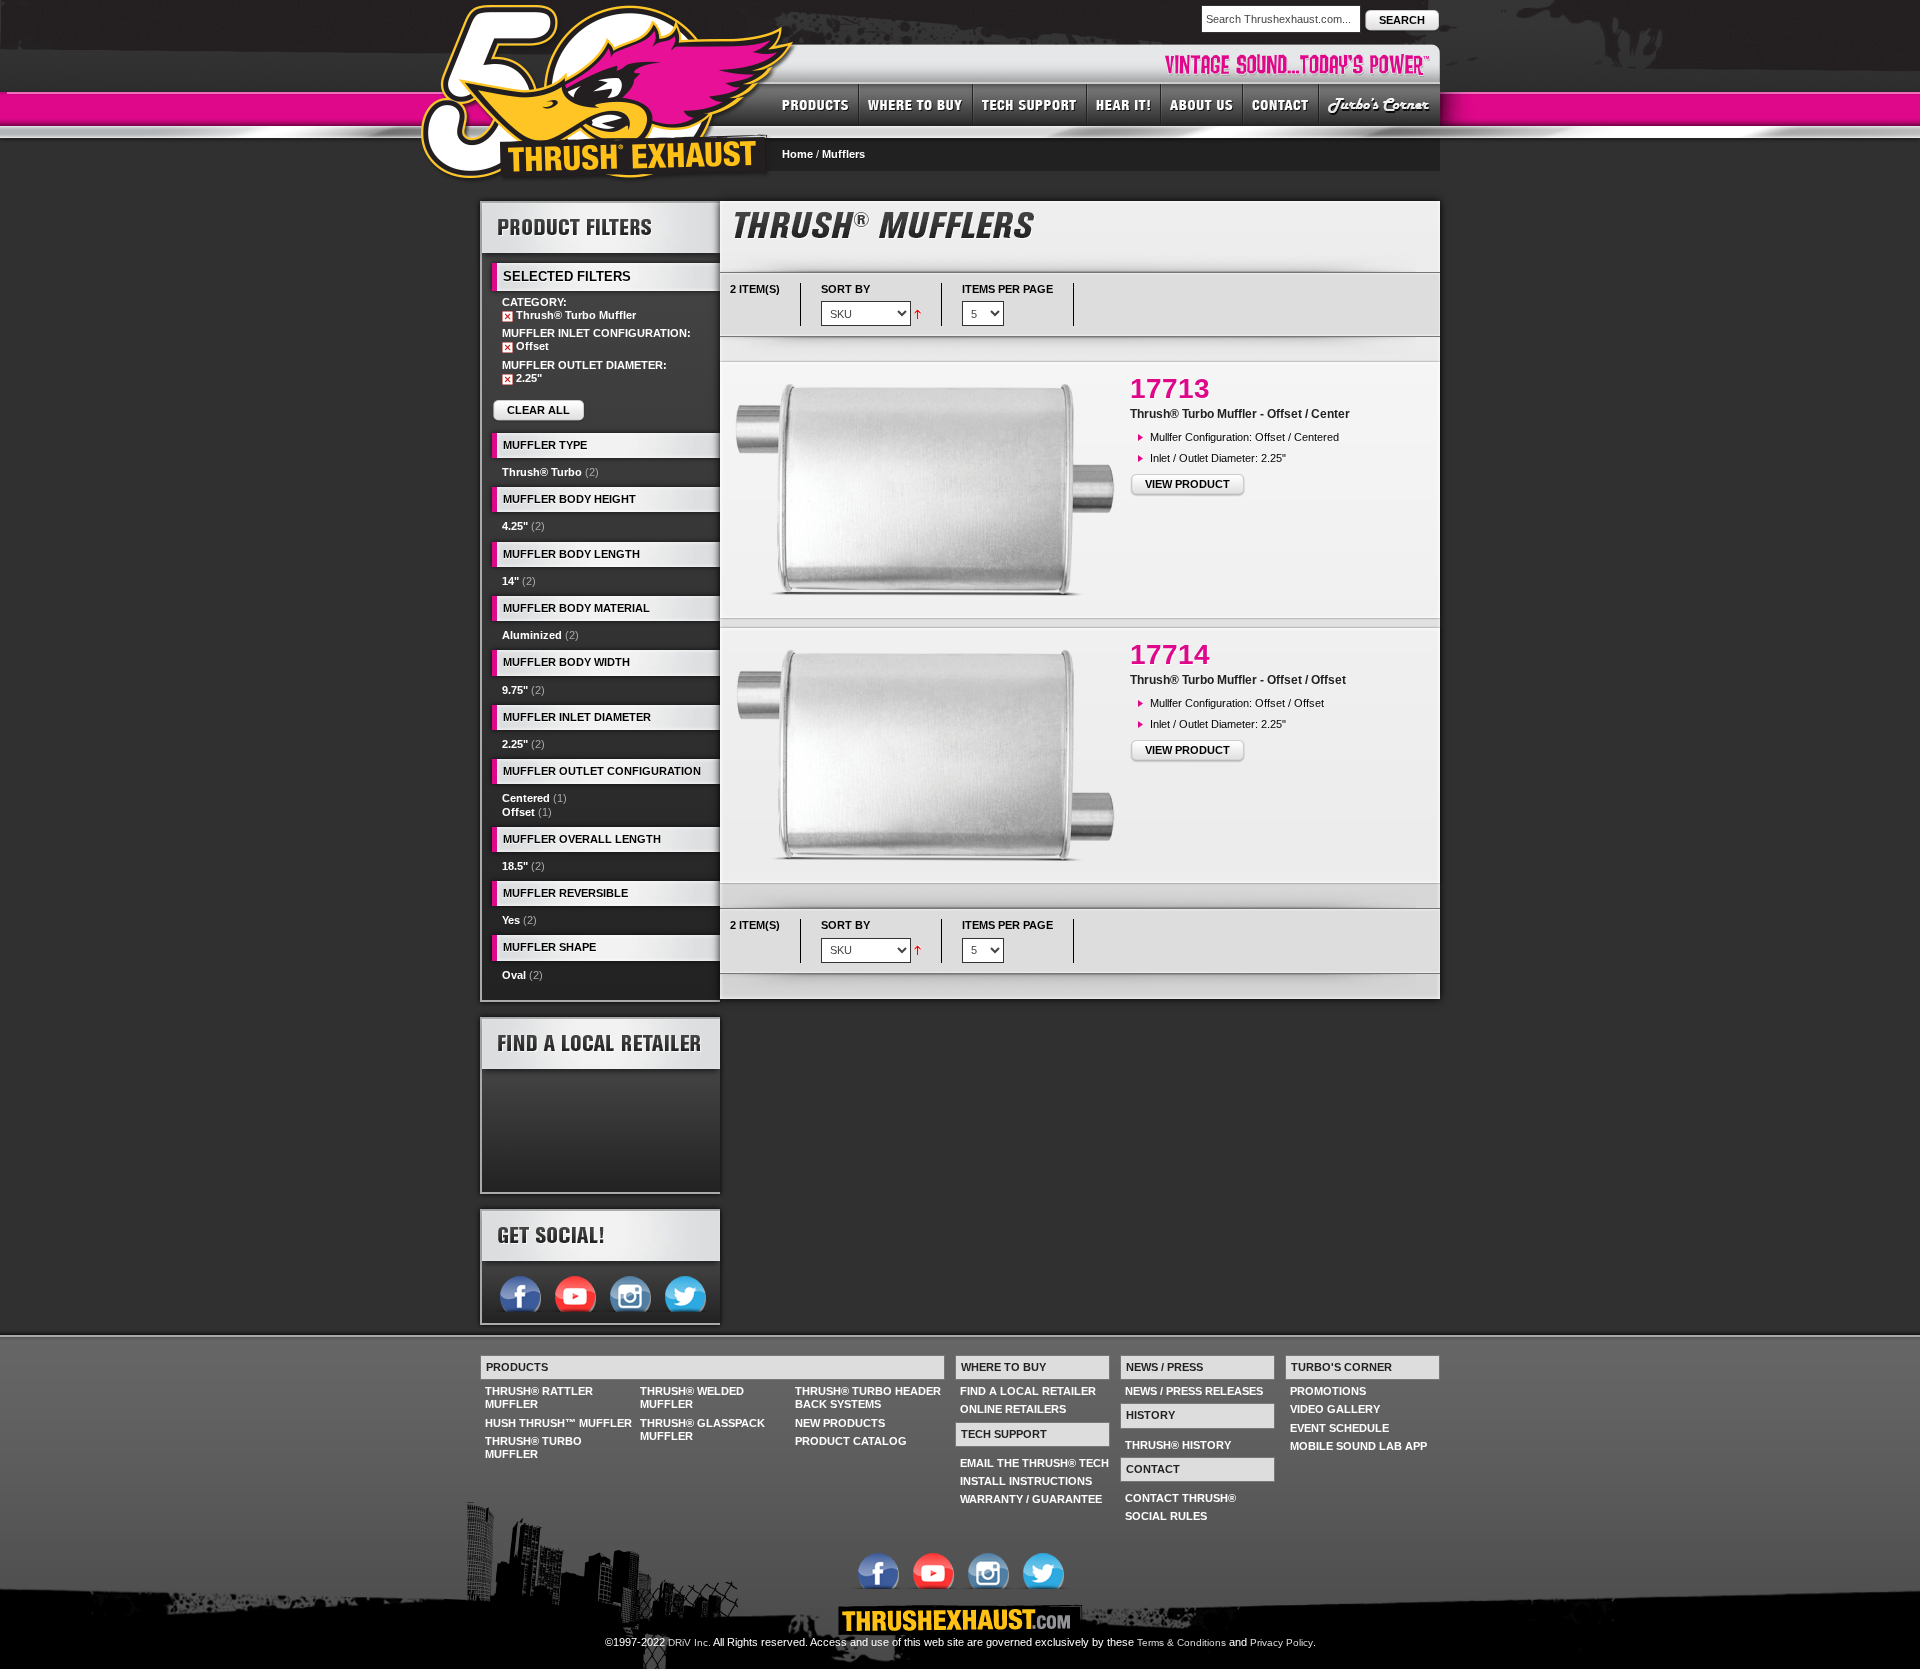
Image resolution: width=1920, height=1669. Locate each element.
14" (510, 581)
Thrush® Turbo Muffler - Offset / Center (1240, 414)
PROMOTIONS (1328, 1391)
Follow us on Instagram (629, 1292)
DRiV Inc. (689, 1642)
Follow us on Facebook (519, 1292)
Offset (518, 812)
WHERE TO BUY (916, 104)
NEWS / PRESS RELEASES (1194, 1391)
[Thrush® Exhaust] (609, 19)
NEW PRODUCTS (840, 1423)
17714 (1170, 654)
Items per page (1007, 289)
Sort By (845, 289)
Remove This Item (507, 316)
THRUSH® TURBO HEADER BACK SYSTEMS (868, 1397)
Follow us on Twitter (684, 1292)
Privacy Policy (1281, 1642)
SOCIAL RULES (1166, 1516)
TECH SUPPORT (1030, 104)
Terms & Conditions (1181, 1642)
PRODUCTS (815, 104)
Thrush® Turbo (542, 472)
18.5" (515, 866)
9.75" (515, 690)
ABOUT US (1202, 104)
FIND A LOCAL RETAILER (1028, 1391)
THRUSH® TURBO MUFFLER (533, 1447)
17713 (1170, 388)
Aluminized (532, 635)
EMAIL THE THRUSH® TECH (1034, 1463)
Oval (514, 975)
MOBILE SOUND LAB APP (1358, 1446)
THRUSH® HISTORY (1178, 1445)
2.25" (515, 744)
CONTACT (1281, 104)
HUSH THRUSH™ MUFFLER (558, 1423)
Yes (511, 920)
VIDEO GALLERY (1335, 1409)
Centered (526, 798)
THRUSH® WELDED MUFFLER (692, 1397)
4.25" (515, 526)
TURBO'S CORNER (1379, 104)
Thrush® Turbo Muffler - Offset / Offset (1238, 680)
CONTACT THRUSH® (1180, 1498)
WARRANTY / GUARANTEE (1031, 1499)
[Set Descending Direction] (917, 313)
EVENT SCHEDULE (1339, 1428)
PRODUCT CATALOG (851, 1441)
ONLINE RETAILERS (1013, 1409)
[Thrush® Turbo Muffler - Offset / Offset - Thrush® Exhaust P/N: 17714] (930, 755)
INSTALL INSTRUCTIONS (1026, 1481)
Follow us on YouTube (574, 1292)
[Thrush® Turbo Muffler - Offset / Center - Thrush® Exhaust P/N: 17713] (930, 490)
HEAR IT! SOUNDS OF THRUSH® (1124, 104)
